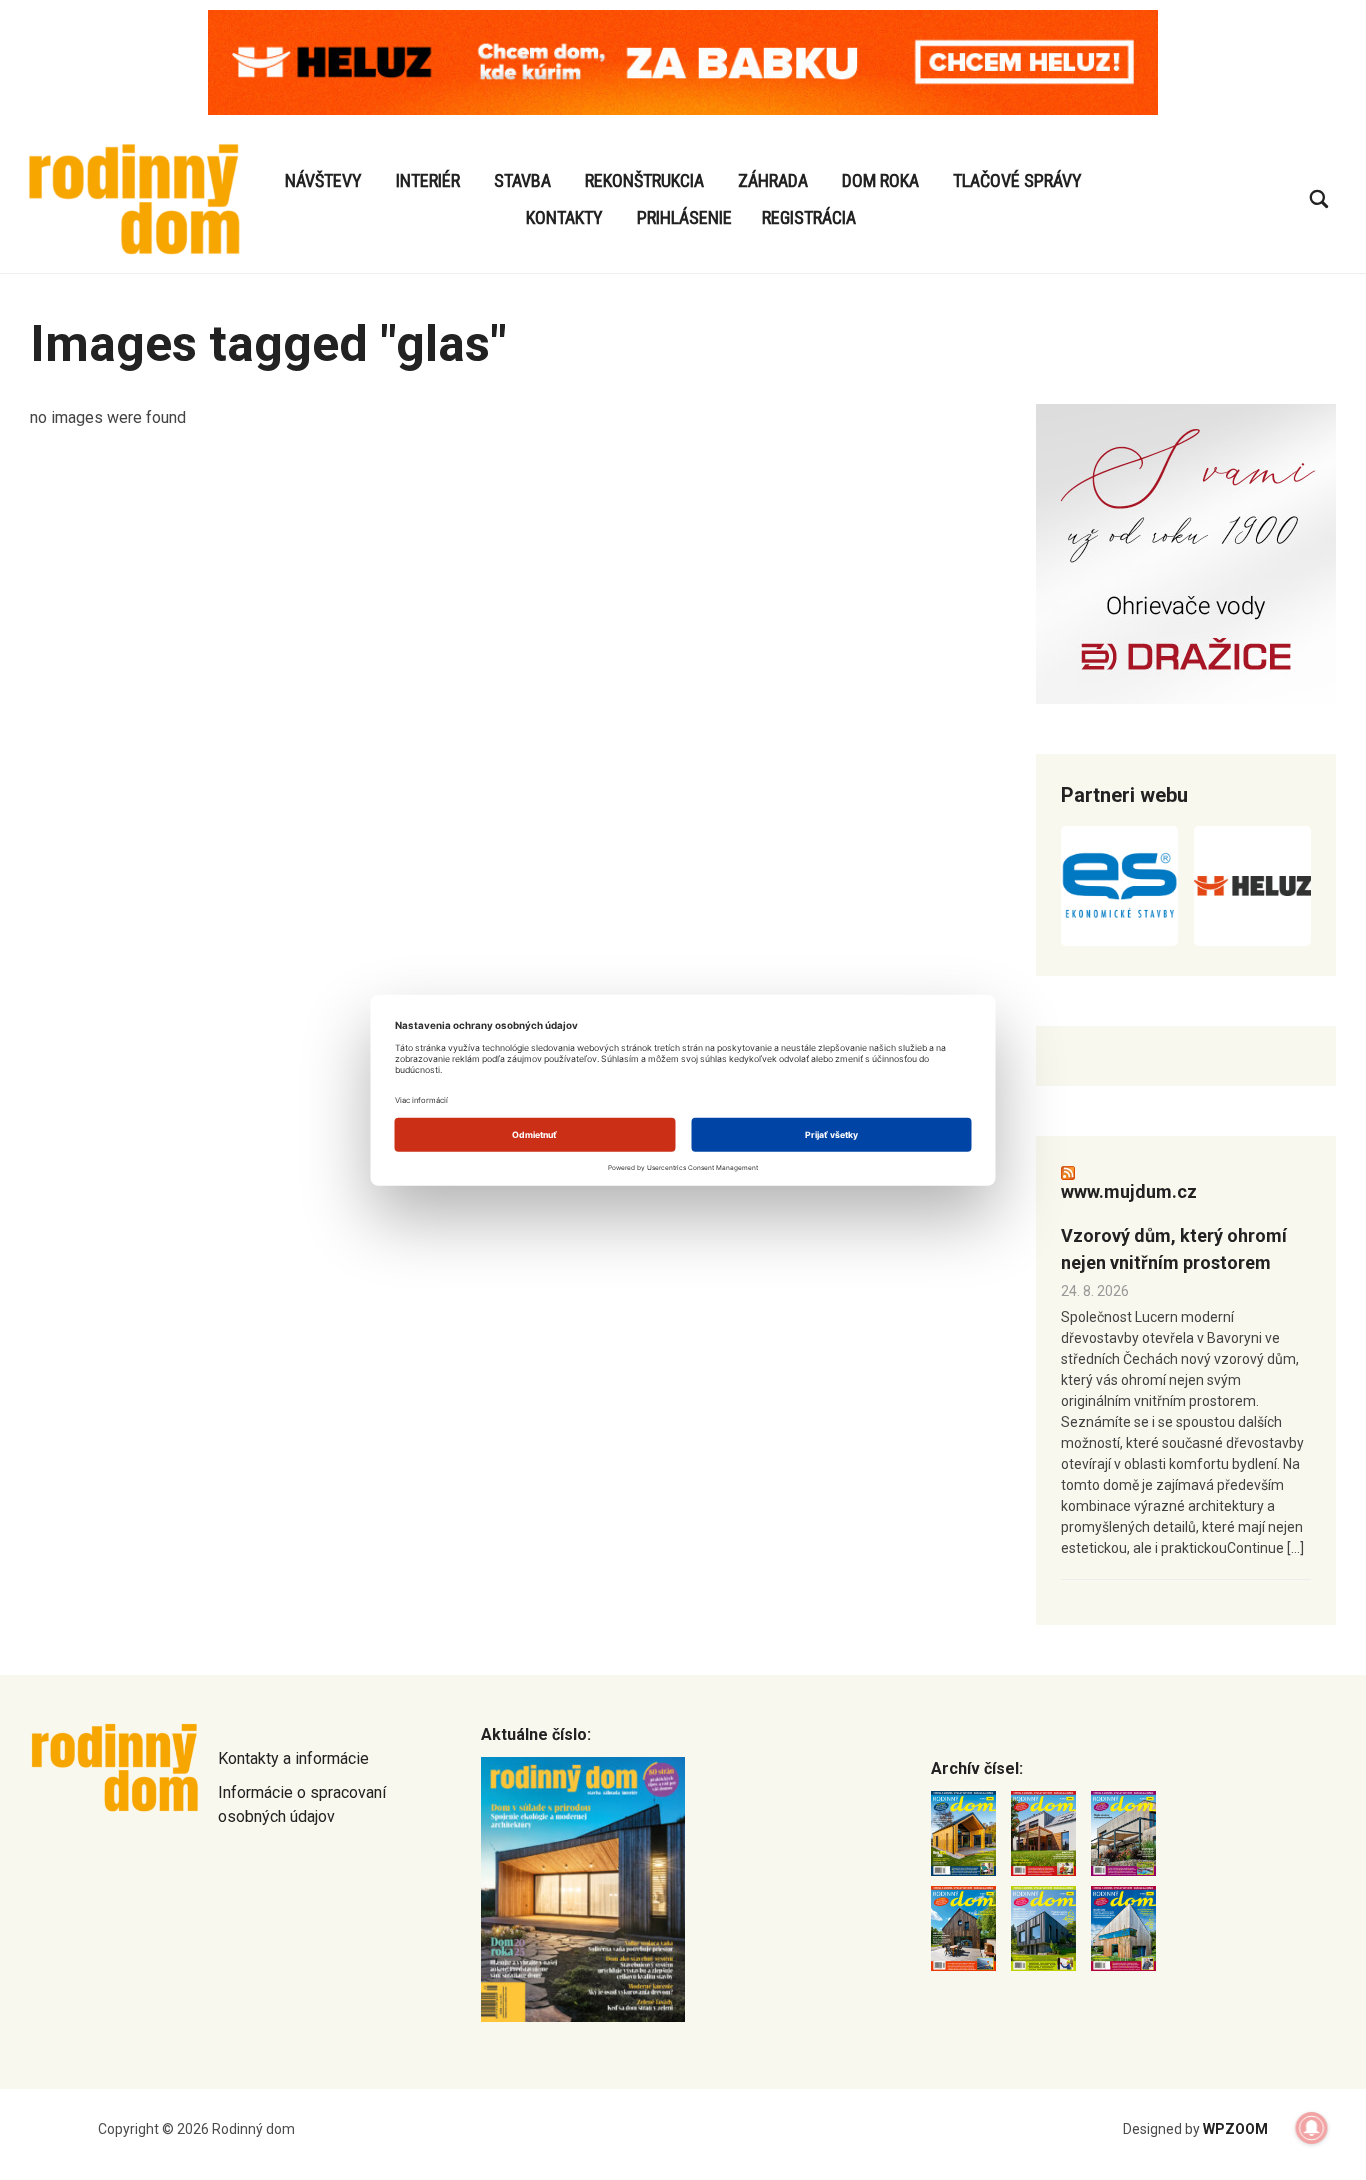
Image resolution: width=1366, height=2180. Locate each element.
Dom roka (880, 180)
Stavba (522, 180)
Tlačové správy (1017, 180)
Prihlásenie (684, 217)
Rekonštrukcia (644, 180)
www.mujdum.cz (1129, 1191)
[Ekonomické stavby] (1119, 886)
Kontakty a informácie (293, 1758)
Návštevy (323, 180)
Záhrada (773, 180)
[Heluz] (1252, 886)
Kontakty (564, 217)
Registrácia (809, 217)
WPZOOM (1235, 2129)
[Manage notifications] (1312, 2128)
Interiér (428, 180)
